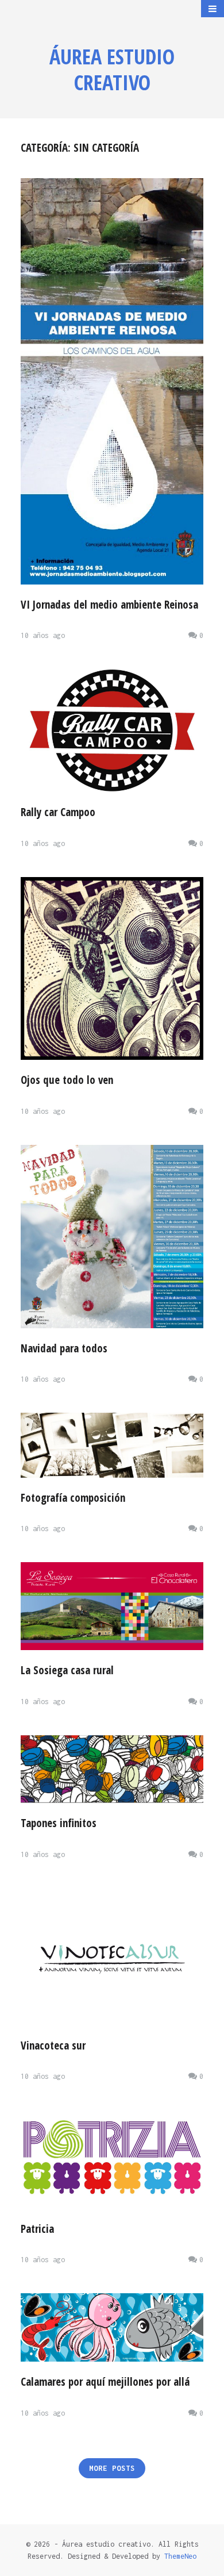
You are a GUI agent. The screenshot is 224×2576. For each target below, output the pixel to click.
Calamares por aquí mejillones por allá (105, 2382)
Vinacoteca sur (53, 2046)
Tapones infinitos (59, 1823)
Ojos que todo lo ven (67, 1080)
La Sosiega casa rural (67, 1670)
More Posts (112, 2468)
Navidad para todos (64, 1348)
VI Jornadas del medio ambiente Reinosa (109, 605)
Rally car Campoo (58, 812)
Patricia (37, 2229)
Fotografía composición (73, 1498)
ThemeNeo (180, 2556)
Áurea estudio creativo (112, 70)
